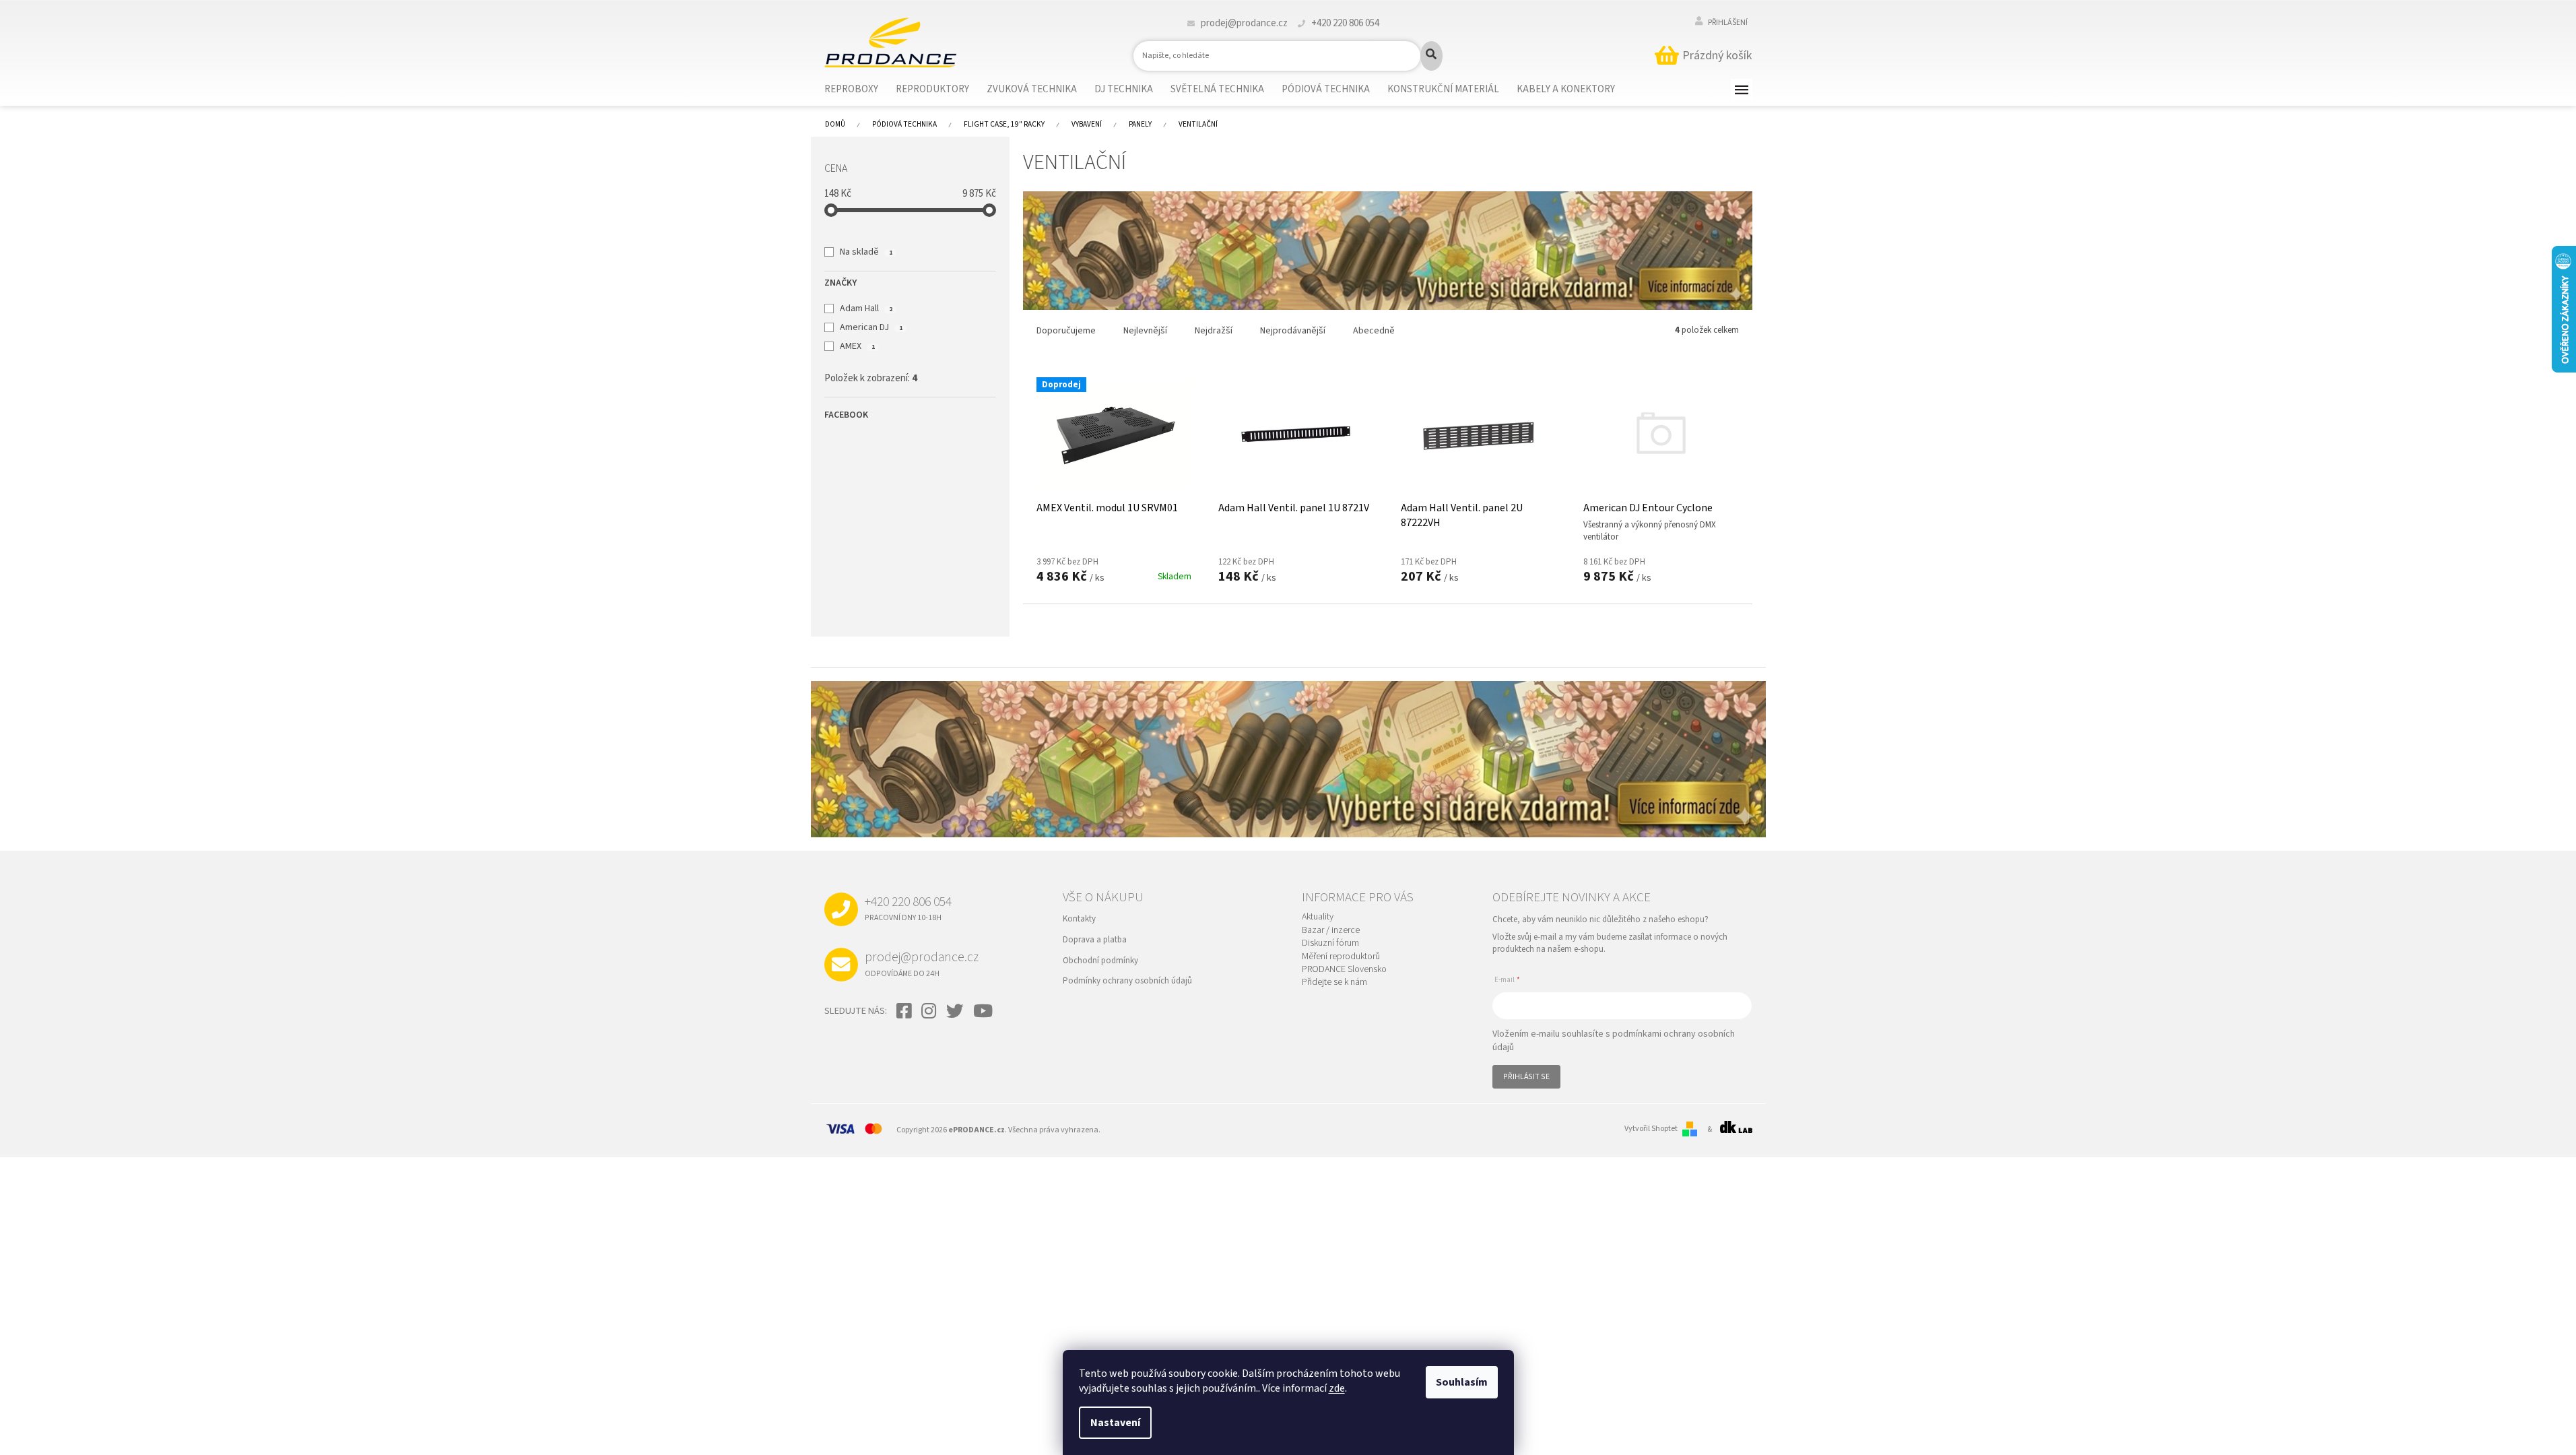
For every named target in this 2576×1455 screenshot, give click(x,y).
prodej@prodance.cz (922, 963)
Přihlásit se (1526, 1077)
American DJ (871, 327)
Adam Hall (866, 309)
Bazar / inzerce (1331, 931)
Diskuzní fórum (1330, 943)
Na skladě (866, 252)
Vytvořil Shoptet (1651, 1129)
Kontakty (1079, 919)
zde (1337, 1388)
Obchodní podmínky (1100, 961)
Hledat (1431, 56)
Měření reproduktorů (1341, 957)
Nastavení (1115, 1423)
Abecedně (1374, 331)
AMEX (857, 346)
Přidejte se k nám (1334, 982)
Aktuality (1318, 917)
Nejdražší (1214, 331)
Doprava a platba (1095, 940)
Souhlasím (1462, 1382)
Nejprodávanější (1293, 331)
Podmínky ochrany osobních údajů (1127, 981)
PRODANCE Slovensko (1344, 970)
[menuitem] (860, 90)
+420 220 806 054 (908, 908)
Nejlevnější (1145, 331)
